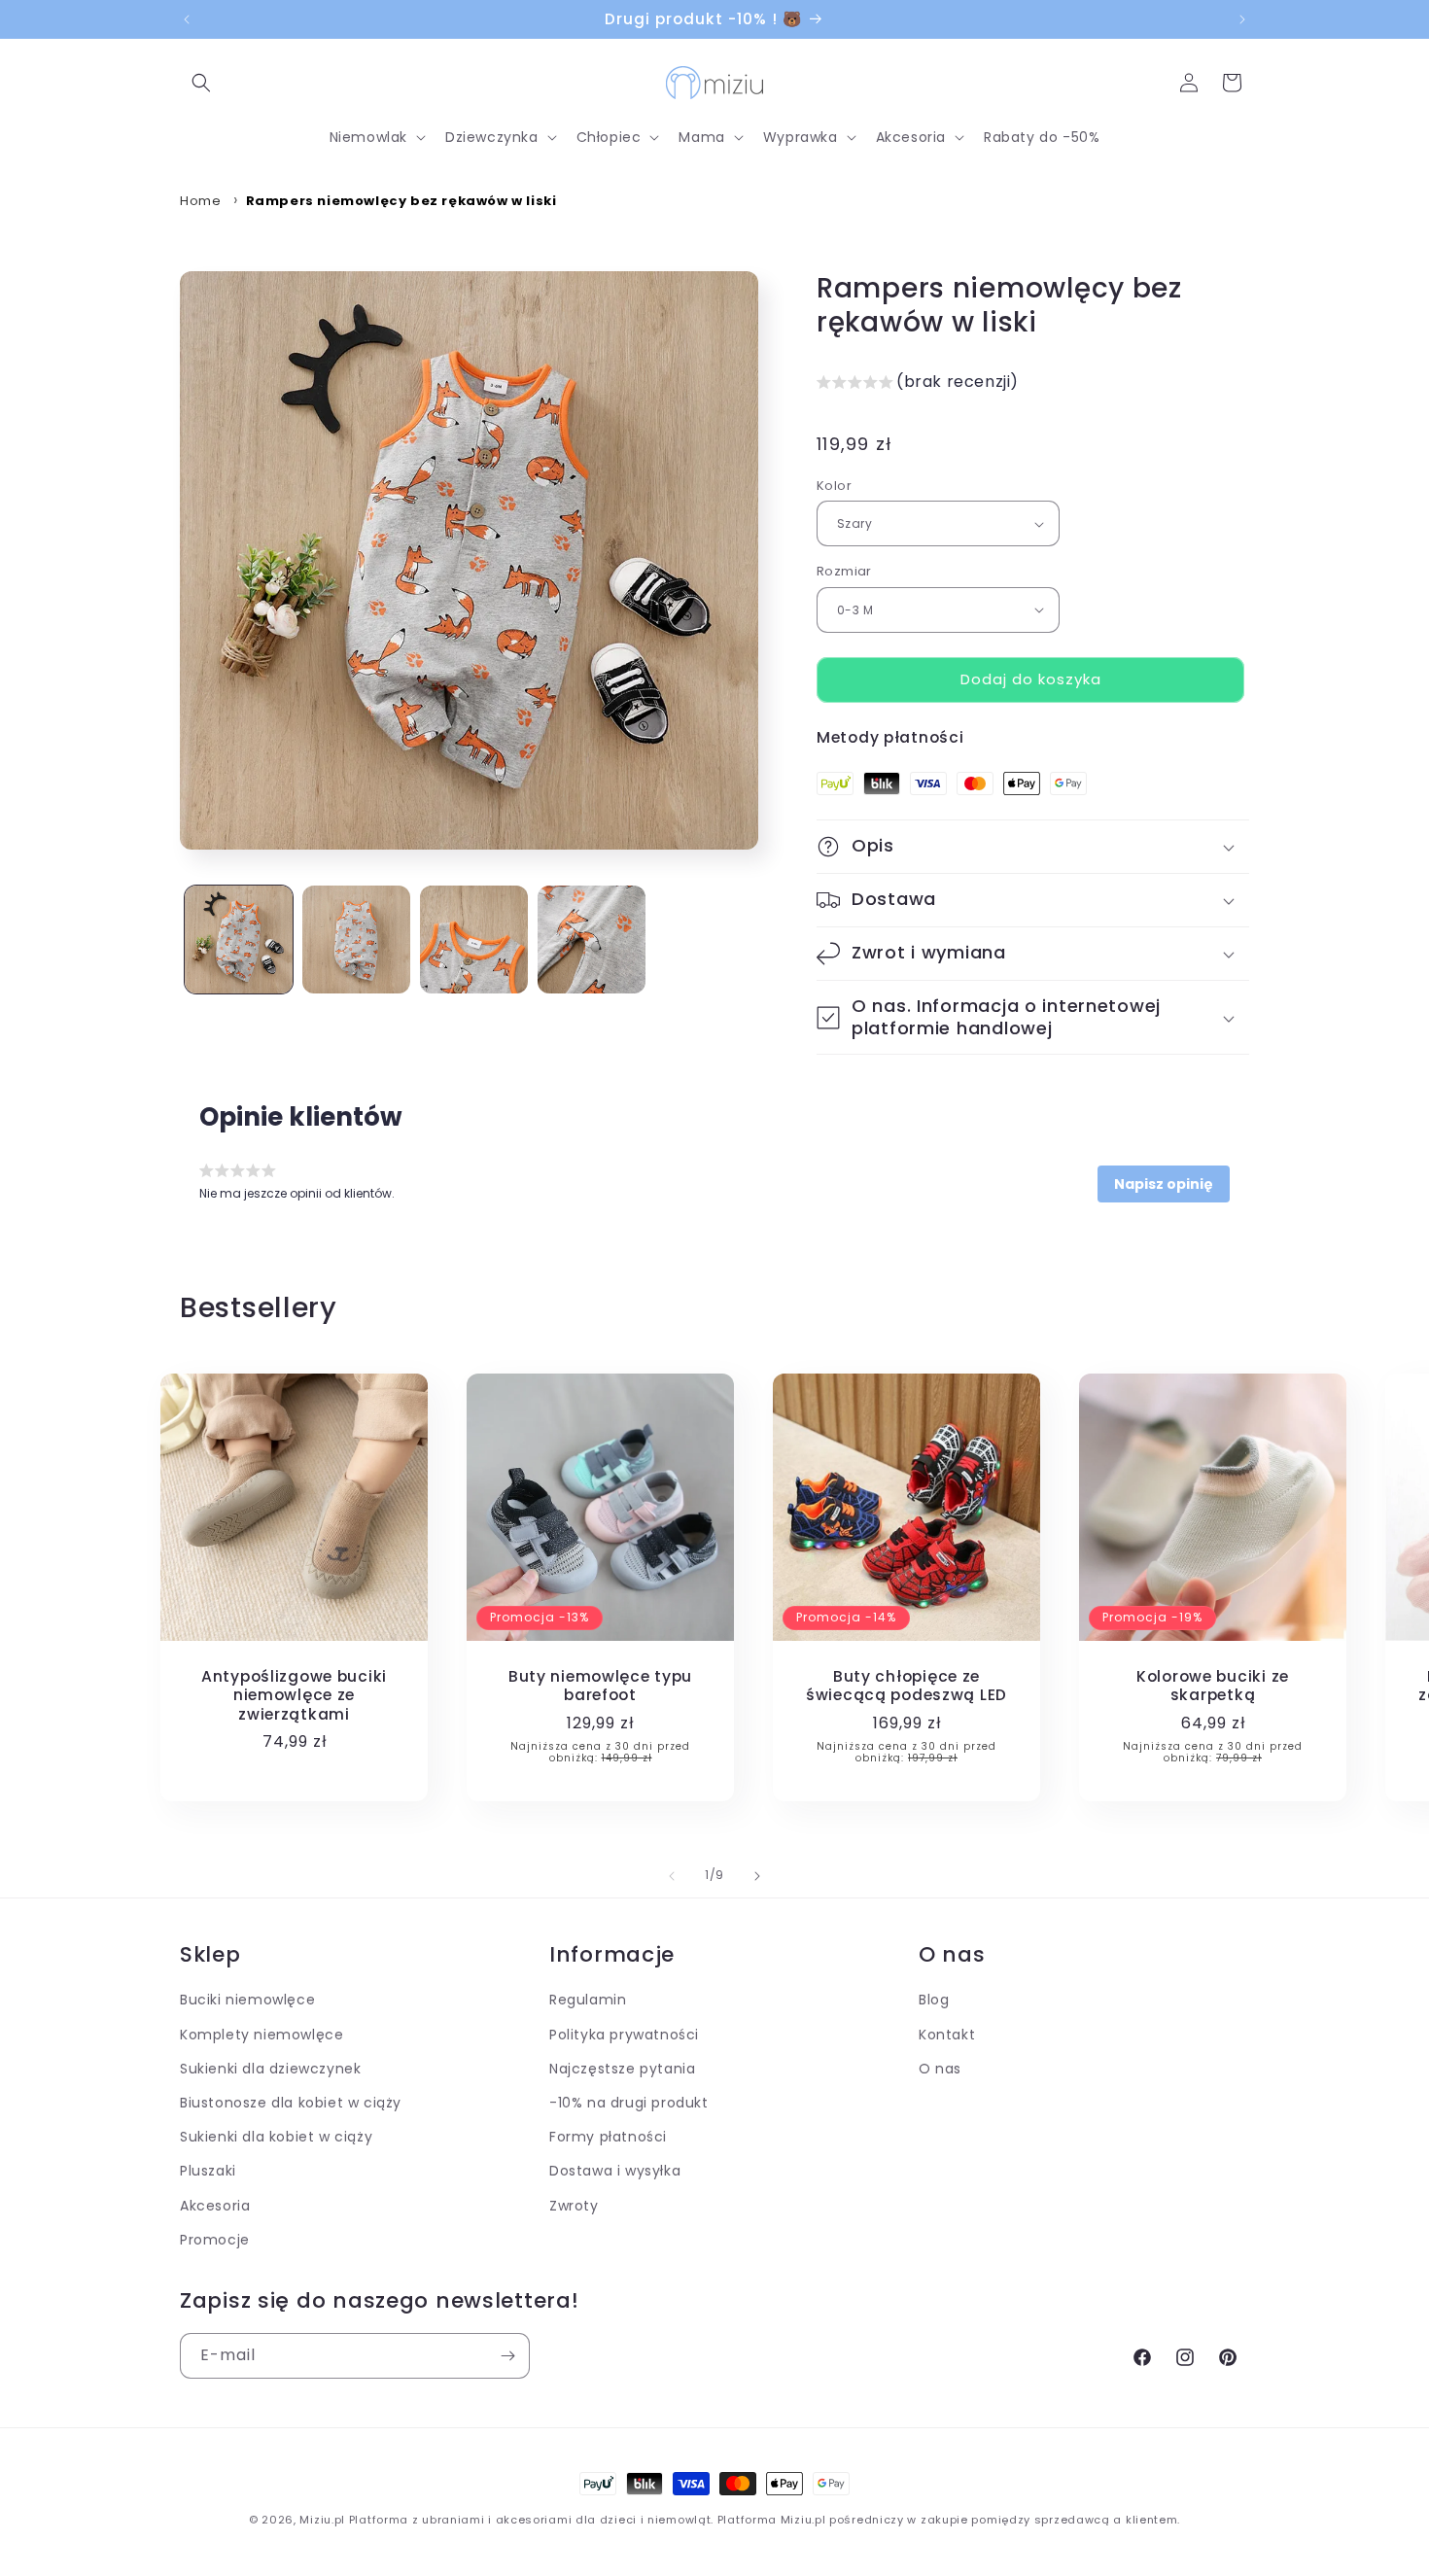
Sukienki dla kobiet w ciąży (276, 2138)
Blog (934, 2001)
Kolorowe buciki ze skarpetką (1213, 1686)
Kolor (834, 486)
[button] (201, 83)
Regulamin (588, 2001)
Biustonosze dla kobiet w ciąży (291, 2104)
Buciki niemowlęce (247, 2001)
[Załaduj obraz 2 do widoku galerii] (356, 940)
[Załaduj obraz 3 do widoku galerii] (474, 940)
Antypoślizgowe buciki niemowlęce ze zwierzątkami (294, 1695)
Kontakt (947, 2035)
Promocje (215, 2240)
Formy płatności (608, 2138)
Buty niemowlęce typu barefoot (600, 1686)
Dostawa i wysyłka (615, 2172)
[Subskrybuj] (507, 2356)
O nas (940, 2070)
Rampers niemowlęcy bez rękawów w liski (401, 201)
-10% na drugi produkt (629, 2104)
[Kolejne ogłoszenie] (1242, 19)
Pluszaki (208, 2172)
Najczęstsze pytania (622, 2070)
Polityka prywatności (624, 2035)
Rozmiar (844, 571)
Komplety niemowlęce (261, 2035)
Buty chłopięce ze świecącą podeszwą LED (906, 1686)
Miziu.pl (322, 2520)
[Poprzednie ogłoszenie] (187, 19)
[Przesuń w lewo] (672, 1876)
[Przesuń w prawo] (757, 1876)
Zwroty (574, 2206)
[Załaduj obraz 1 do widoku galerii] (239, 940)
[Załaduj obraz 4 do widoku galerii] (592, 940)
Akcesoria (215, 2206)
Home (200, 201)
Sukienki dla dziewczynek (270, 2070)
